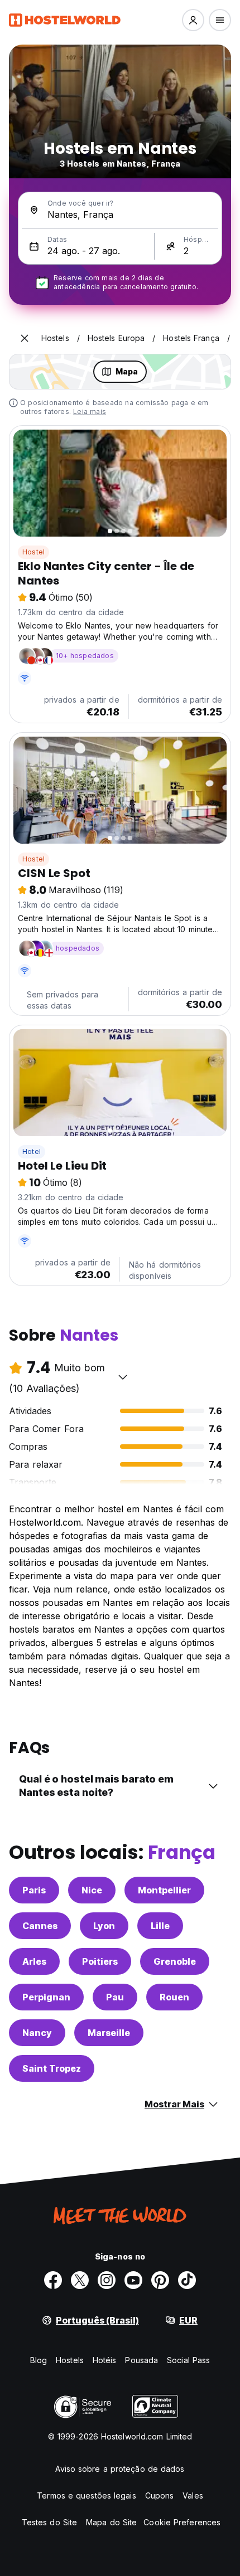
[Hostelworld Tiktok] (187, 2280)
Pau (115, 1997)
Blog (39, 2360)
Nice (92, 1890)
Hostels (70, 2360)
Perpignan (46, 1997)
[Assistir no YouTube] (133, 2280)
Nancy (37, 2033)
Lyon (104, 1926)
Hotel (32, 1151)
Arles (34, 1961)
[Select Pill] (193, 20)
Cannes (40, 1926)
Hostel (33, 552)
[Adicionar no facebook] (53, 2280)
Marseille (109, 2033)
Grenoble (175, 1961)
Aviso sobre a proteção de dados (120, 2469)
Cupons (160, 2495)
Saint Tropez (52, 2068)
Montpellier (164, 1890)
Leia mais (90, 412)
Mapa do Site (111, 2522)
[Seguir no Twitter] (80, 2280)
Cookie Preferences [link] (182, 2522)
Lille (160, 1926)
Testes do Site (49, 2522)
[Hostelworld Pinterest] (160, 2280)
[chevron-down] (123, 1377)
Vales (193, 2495)
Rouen (174, 1997)
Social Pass (188, 2360)
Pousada (141, 2360)
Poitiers (100, 1961)
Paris (34, 1890)
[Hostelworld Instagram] (107, 2280)
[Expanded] (25, 338)
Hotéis (105, 2360)
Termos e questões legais (86, 2495)
